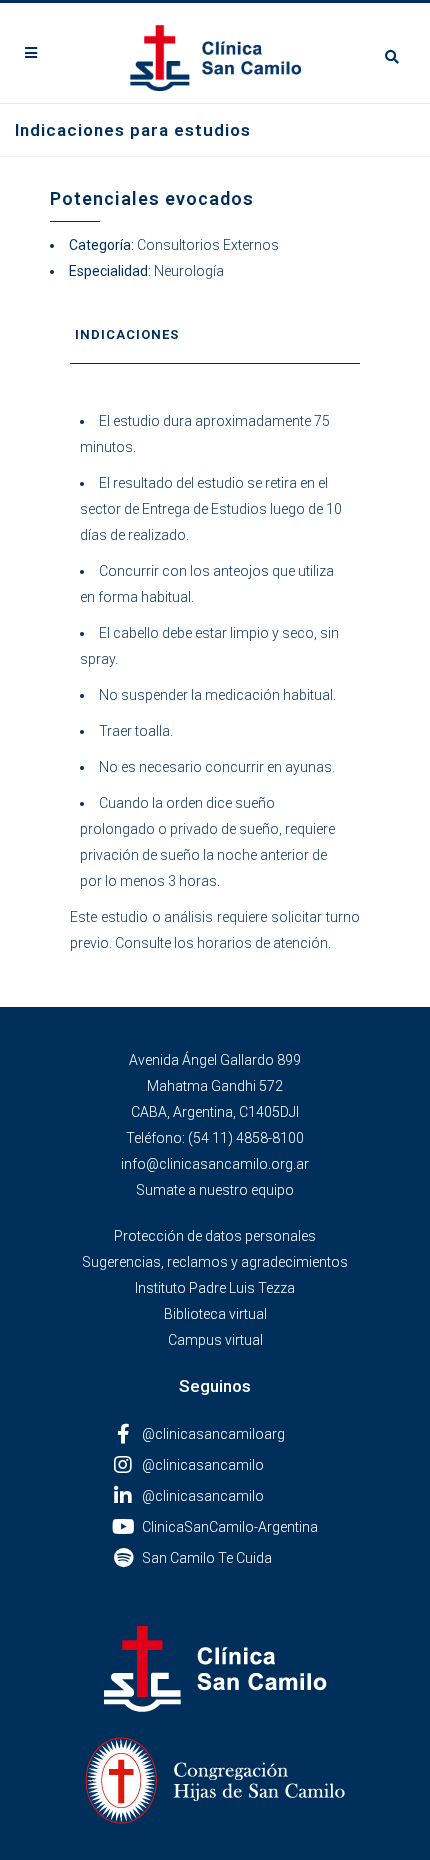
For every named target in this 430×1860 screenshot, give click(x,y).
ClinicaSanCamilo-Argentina (230, 1527)
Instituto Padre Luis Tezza (215, 1288)
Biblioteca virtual (215, 1314)
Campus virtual (215, 1340)
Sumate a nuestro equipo (215, 1190)
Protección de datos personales (215, 1236)
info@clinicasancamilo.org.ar (215, 1164)
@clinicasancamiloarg (213, 1434)
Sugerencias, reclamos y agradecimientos (215, 1262)
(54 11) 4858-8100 (246, 1138)
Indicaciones (127, 334)
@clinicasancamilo (203, 1465)
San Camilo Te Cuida (207, 1558)
